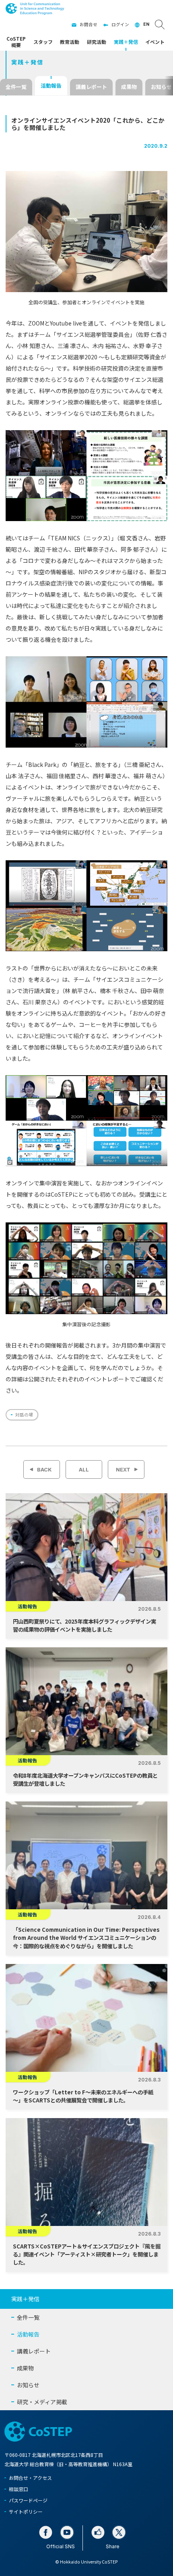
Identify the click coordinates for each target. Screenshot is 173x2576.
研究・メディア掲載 (42, 2402)
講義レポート (91, 87)
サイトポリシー (26, 2511)
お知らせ (28, 2385)
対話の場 (24, 1415)
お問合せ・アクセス (30, 2478)
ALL (84, 1469)
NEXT (123, 1469)
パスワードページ (28, 2500)
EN (146, 24)
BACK (44, 1469)
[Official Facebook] (46, 2532)
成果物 (129, 87)
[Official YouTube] (67, 2532)
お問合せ (89, 24)
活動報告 (51, 86)
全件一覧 (16, 87)
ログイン (120, 24)
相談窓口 (19, 2489)
